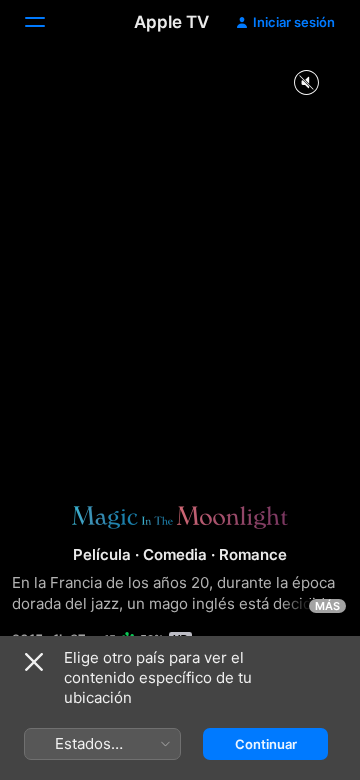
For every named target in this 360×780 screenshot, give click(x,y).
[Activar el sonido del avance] (306, 83)
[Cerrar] (34, 662)
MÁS (327, 606)
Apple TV (171, 22)
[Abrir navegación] (47, 22)
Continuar (266, 744)
